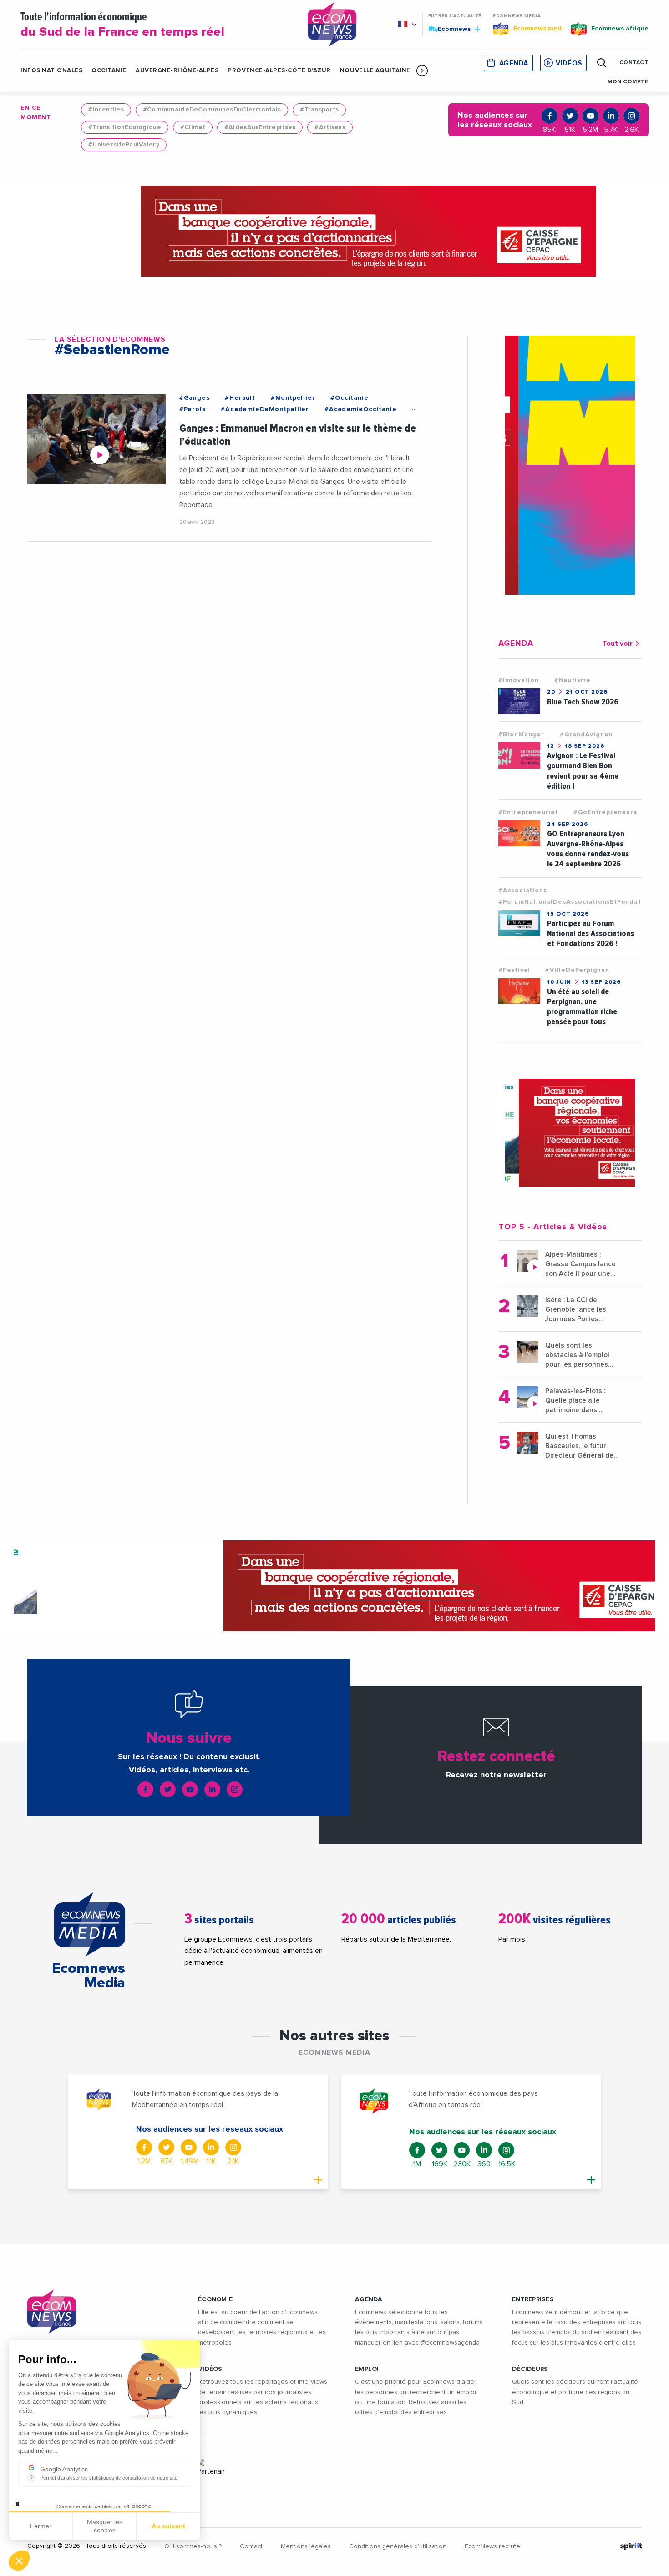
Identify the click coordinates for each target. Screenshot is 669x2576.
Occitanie (109, 71)
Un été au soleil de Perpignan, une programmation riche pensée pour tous (582, 1007)
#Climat (193, 127)
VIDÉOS (210, 2369)
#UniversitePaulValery (124, 145)
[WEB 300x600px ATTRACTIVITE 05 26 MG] (570, 465)
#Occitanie (349, 398)
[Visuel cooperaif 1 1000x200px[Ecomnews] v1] (334, 231)
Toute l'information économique (122, 25)
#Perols (193, 409)
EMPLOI (367, 2369)
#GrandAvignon (586, 735)
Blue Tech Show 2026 (583, 702)
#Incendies (106, 110)
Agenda (514, 63)
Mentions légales (306, 2546)
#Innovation (519, 680)
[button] (422, 70)
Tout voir (617, 644)
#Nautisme (573, 680)
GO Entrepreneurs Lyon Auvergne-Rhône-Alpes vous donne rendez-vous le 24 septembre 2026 (588, 849)
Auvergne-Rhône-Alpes (177, 71)
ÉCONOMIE (215, 2299)
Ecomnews (450, 29)
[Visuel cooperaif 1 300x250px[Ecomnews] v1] (570, 1133)
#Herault (240, 398)
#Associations (522, 891)
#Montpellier (293, 398)
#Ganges (195, 398)
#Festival (514, 970)
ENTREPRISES (533, 2299)
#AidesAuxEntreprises (260, 127)
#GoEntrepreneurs (605, 812)
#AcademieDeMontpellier (265, 409)
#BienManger (521, 735)
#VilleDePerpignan (577, 970)
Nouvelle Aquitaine (375, 71)
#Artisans (330, 127)
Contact (251, 2546)
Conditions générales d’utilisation (398, 2546)
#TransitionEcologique (125, 127)
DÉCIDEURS (530, 2369)
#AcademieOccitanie (360, 409)
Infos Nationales (51, 71)
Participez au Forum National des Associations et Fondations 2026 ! (590, 933)
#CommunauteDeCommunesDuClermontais (212, 110)
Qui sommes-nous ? (193, 2546)
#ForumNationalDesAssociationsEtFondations (577, 902)
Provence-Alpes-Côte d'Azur (279, 71)
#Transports (319, 110)
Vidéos (569, 63)
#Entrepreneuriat (528, 812)
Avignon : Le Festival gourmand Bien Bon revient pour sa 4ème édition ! (583, 771)
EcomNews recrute (492, 2546)
